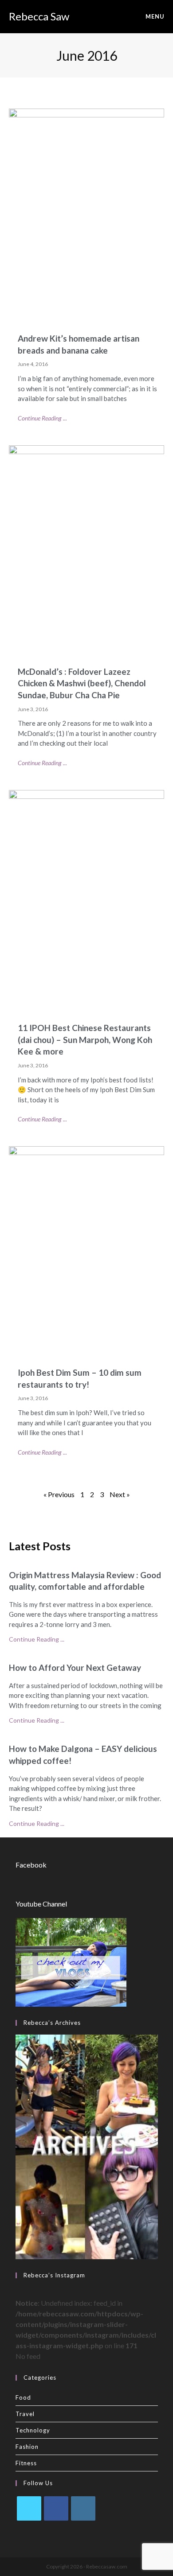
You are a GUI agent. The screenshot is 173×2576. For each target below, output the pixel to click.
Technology (33, 2430)
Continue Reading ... (42, 418)
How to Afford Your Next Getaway (75, 1667)
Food (23, 2397)
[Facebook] (56, 2508)
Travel (25, 2414)
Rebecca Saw (39, 16)
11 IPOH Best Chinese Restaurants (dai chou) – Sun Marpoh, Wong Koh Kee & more (85, 1039)
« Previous (59, 1494)
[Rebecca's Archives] (87, 2146)
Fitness (26, 2463)
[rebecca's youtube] (71, 1961)
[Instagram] (83, 2508)
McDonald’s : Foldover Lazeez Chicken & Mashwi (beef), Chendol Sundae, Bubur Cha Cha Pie (82, 683)
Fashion (27, 2447)
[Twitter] (29, 2508)
